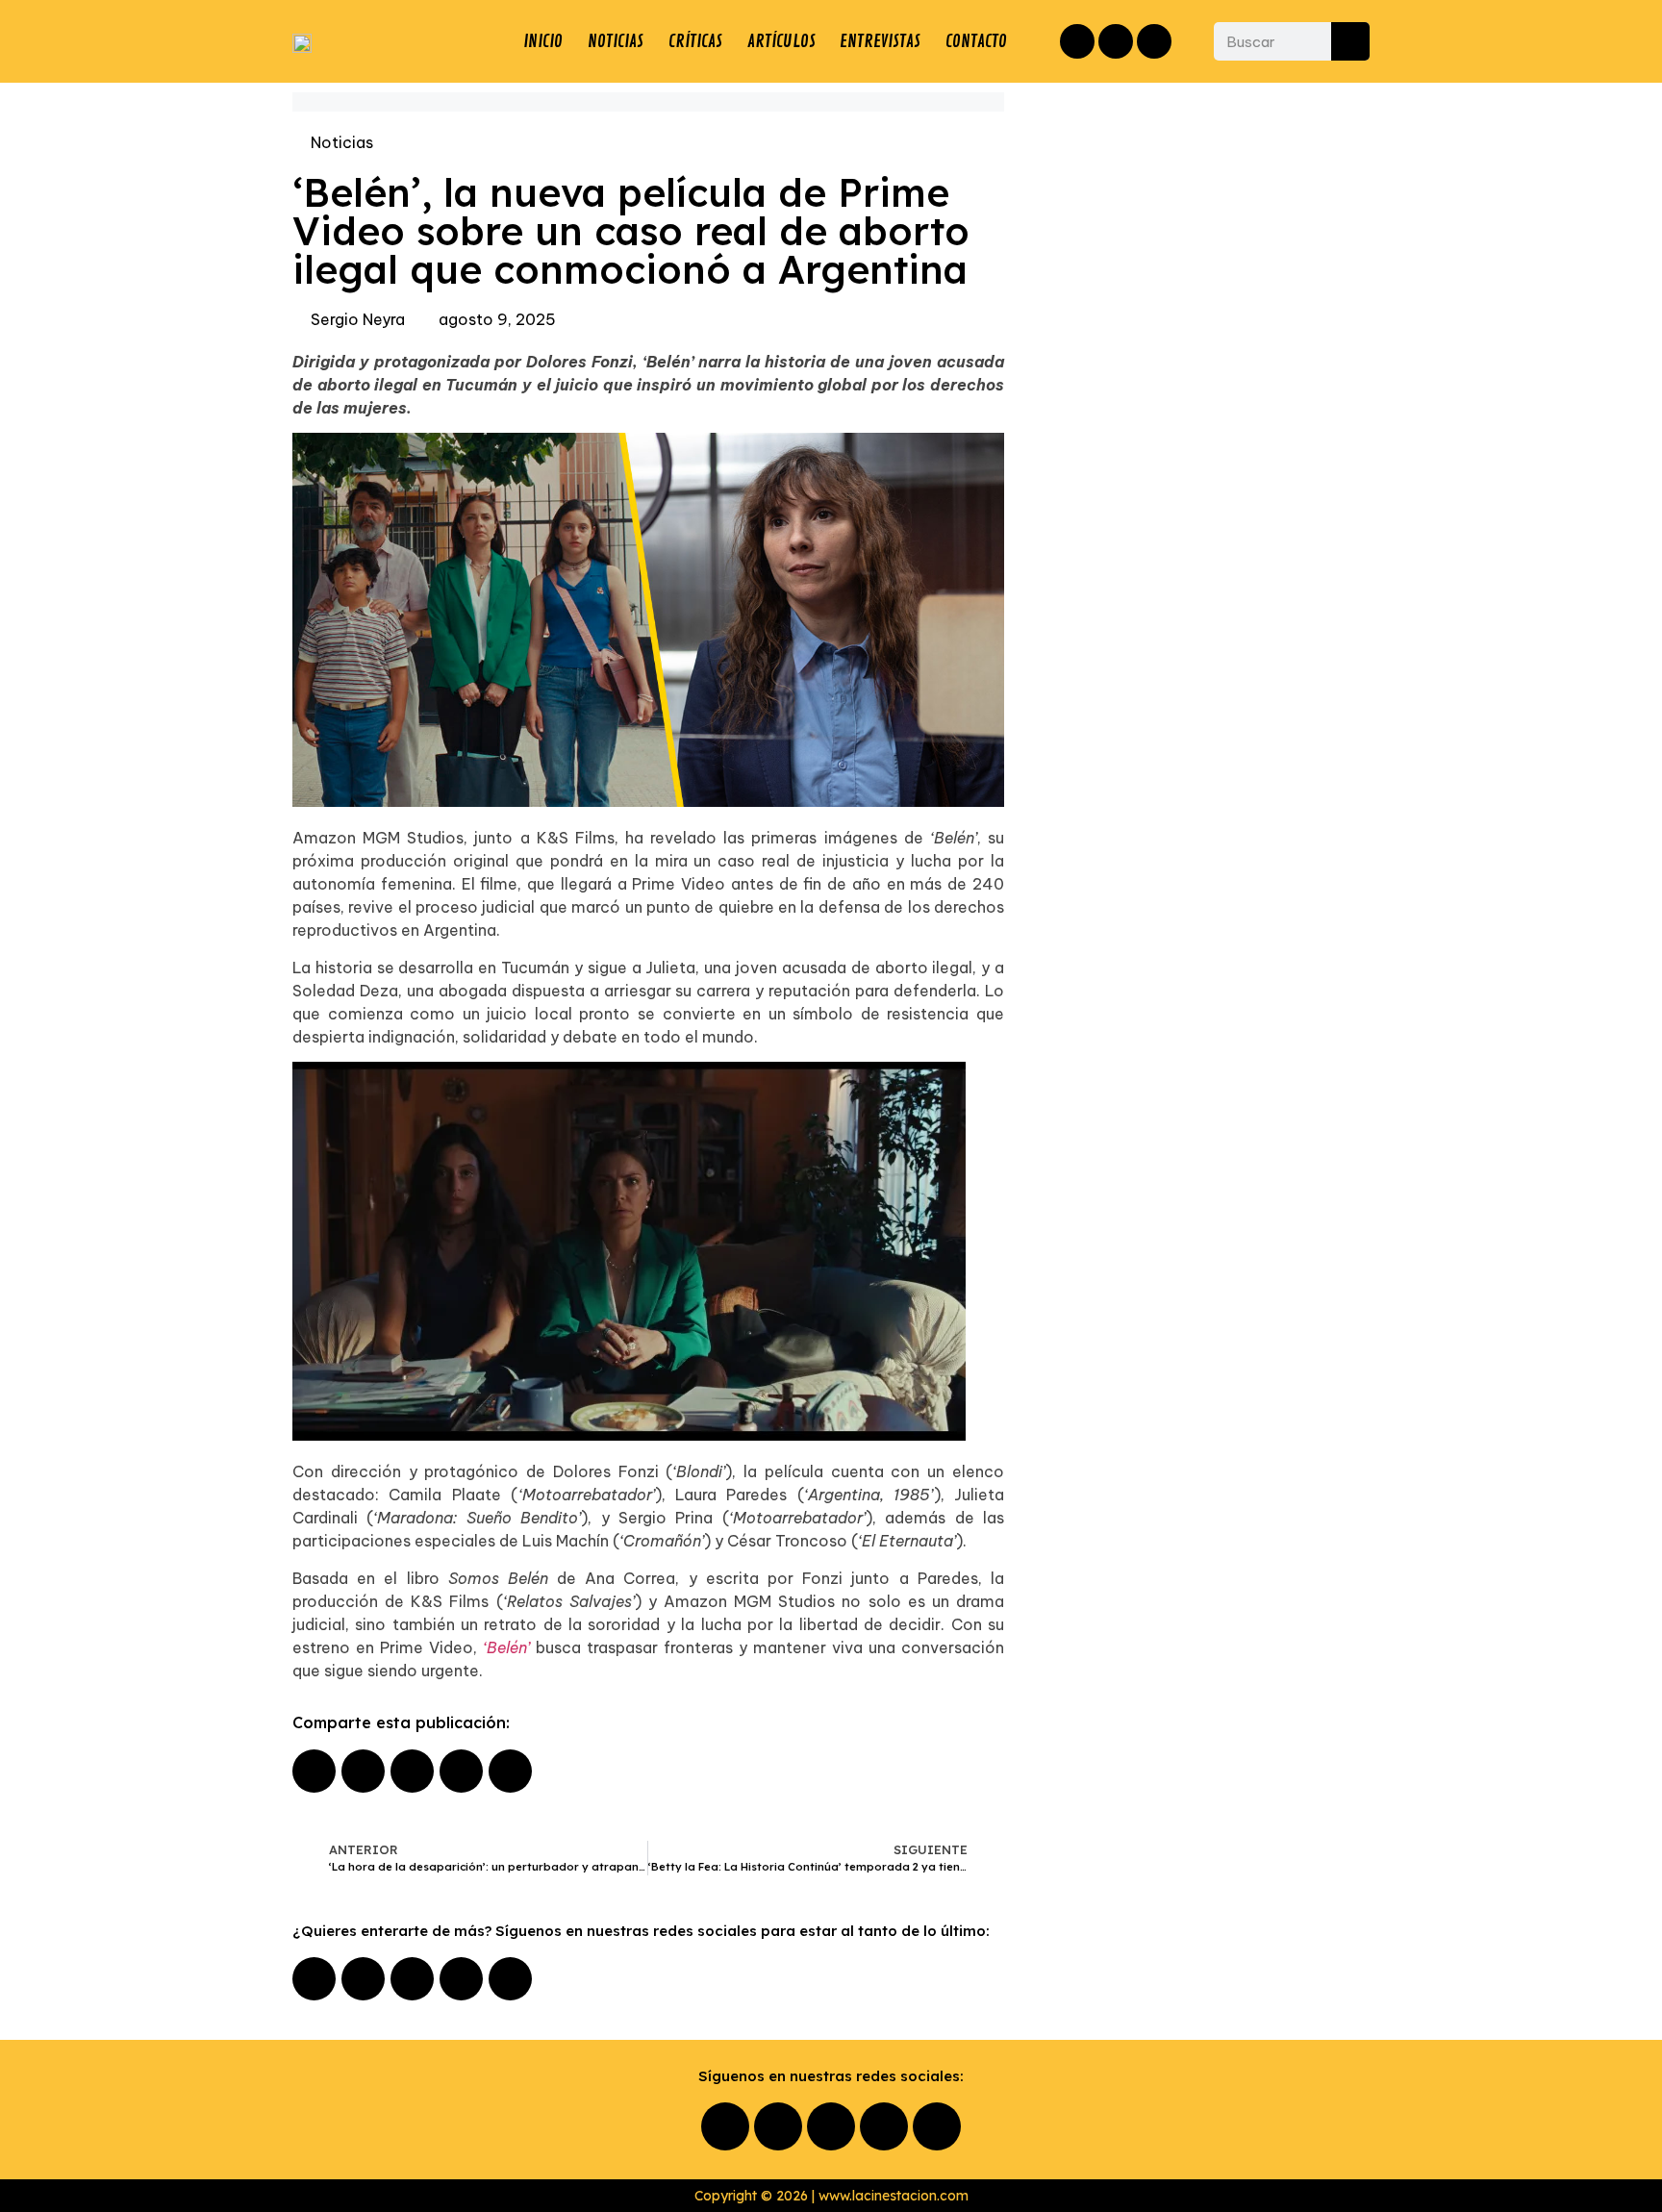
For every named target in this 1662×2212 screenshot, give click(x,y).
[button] (314, 1771)
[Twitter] (1154, 41)
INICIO (543, 41)
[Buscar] (1350, 41)
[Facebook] (1077, 41)
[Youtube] (461, 1979)
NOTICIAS (616, 41)
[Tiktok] (510, 1979)
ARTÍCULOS (781, 41)
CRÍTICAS (695, 41)
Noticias (342, 142)
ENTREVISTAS (880, 41)
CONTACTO (976, 41)
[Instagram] (1116, 41)
